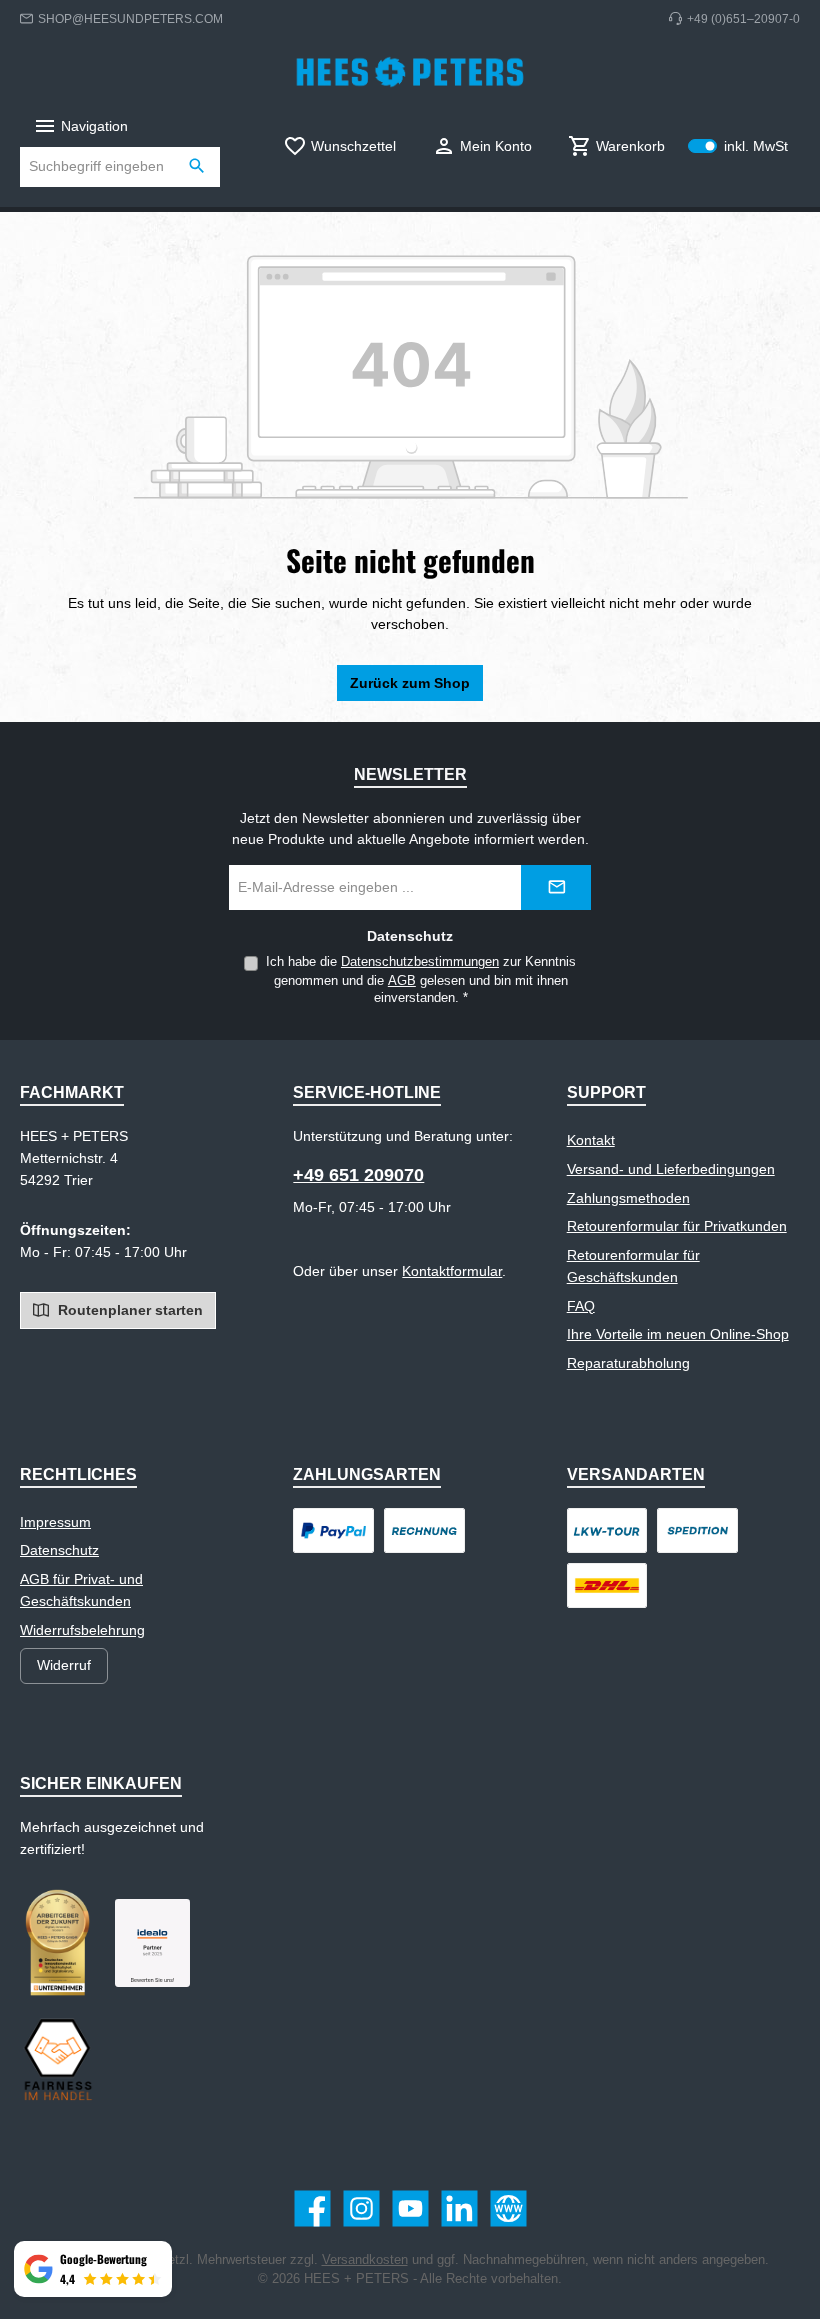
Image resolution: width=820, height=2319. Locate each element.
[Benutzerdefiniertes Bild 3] (152, 1943)
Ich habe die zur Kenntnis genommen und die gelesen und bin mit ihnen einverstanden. (421, 980)
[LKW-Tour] (607, 1530)
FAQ (581, 1306)
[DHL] (607, 1585)
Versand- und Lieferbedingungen (671, 1169)
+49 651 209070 (358, 1175)
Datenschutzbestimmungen (420, 962)
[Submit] (556, 887)
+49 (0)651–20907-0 (743, 18)
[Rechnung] (424, 1530)
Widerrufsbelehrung (82, 1630)
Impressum (55, 1522)
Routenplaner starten (128, 1310)
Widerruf (64, 1665)
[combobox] (98, 167)
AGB (402, 981)
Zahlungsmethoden (628, 1198)
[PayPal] (333, 1530)
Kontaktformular (452, 1271)
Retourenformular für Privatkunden (677, 1226)
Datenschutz (59, 1550)
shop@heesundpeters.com (130, 18)
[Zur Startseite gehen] (410, 72)
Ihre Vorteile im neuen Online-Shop (678, 1334)
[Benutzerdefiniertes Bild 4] (57, 2059)
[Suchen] (197, 167)
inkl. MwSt (738, 146)
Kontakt (591, 1140)
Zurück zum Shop (410, 683)
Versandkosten (365, 2260)
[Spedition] (697, 1530)
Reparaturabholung (628, 1363)
